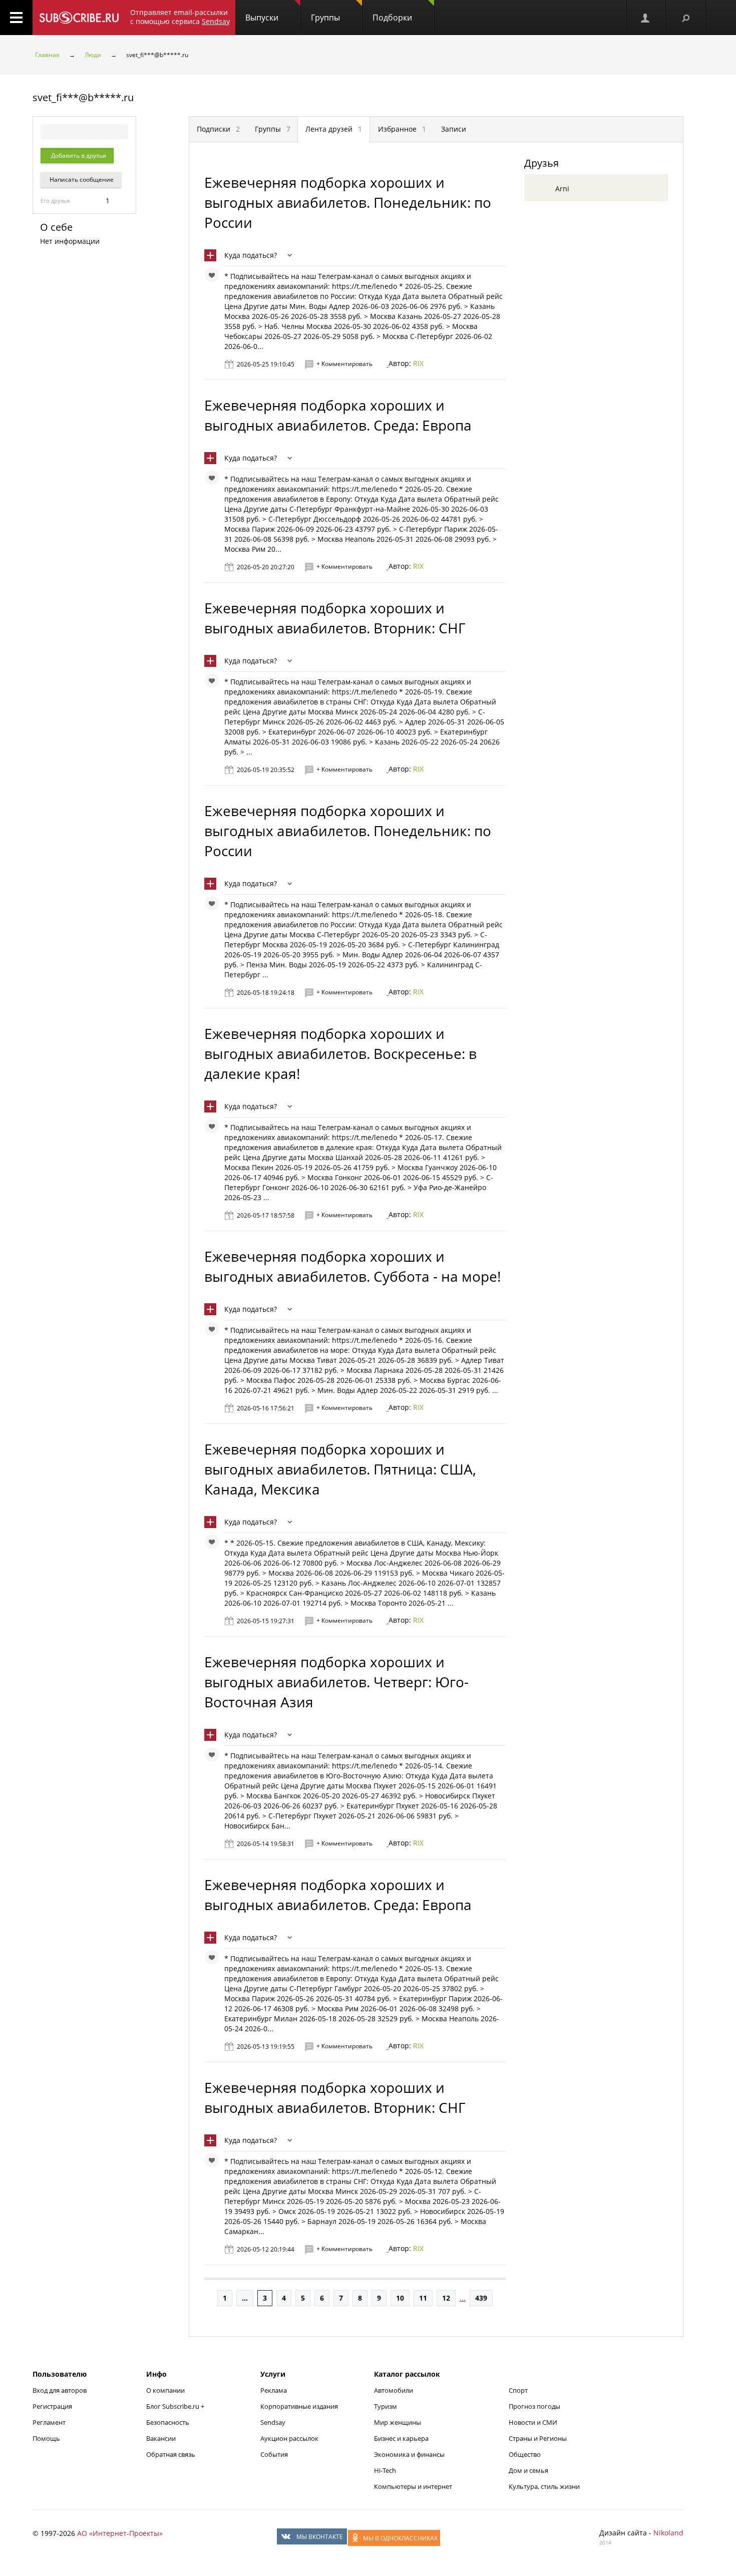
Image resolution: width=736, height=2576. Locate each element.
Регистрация (52, 2406)
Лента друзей (334, 129)
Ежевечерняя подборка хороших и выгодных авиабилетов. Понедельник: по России (348, 202)
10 (400, 2298)
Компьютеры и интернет (413, 2486)
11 (423, 2298)
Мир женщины (398, 2422)
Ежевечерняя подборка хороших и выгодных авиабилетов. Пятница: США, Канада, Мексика (340, 1469)
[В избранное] (214, 277)
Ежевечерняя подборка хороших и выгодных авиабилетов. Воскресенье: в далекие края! (340, 1053)
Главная (47, 55)
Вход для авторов (60, 2390)
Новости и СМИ (533, 2422)
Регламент (49, 2422)
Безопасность (168, 2422)
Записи (454, 129)
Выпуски (262, 18)
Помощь (46, 2438)
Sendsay (273, 2422)
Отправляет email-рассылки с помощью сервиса (180, 17)
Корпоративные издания (299, 2406)
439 (481, 2298)
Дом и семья (528, 2470)
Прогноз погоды (534, 2406)
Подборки (392, 18)
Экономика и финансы (409, 2454)
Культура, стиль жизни (544, 2486)
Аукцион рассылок (289, 2438)
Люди (93, 55)
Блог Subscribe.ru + (176, 2406)
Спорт (518, 2390)
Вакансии (161, 2438)
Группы (325, 18)
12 (446, 2298)
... (245, 2298)
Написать (81, 179)
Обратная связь (171, 2454)
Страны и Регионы (538, 2438)
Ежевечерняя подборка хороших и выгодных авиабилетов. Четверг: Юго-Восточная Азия (336, 1682)
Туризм (386, 2406)
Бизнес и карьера (401, 2438)
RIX (418, 363)
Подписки (218, 129)
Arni (562, 189)
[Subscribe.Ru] (79, 18)
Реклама (274, 2390)
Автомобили (394, 2390)
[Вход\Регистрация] (646, 18)
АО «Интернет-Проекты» (120, 2533)
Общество (525, 2454)
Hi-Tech (385, 2470)
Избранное (402, 129)
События (274, 2454)
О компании (165, 2390)
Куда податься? (251, 255)
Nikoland (668, 2533)
